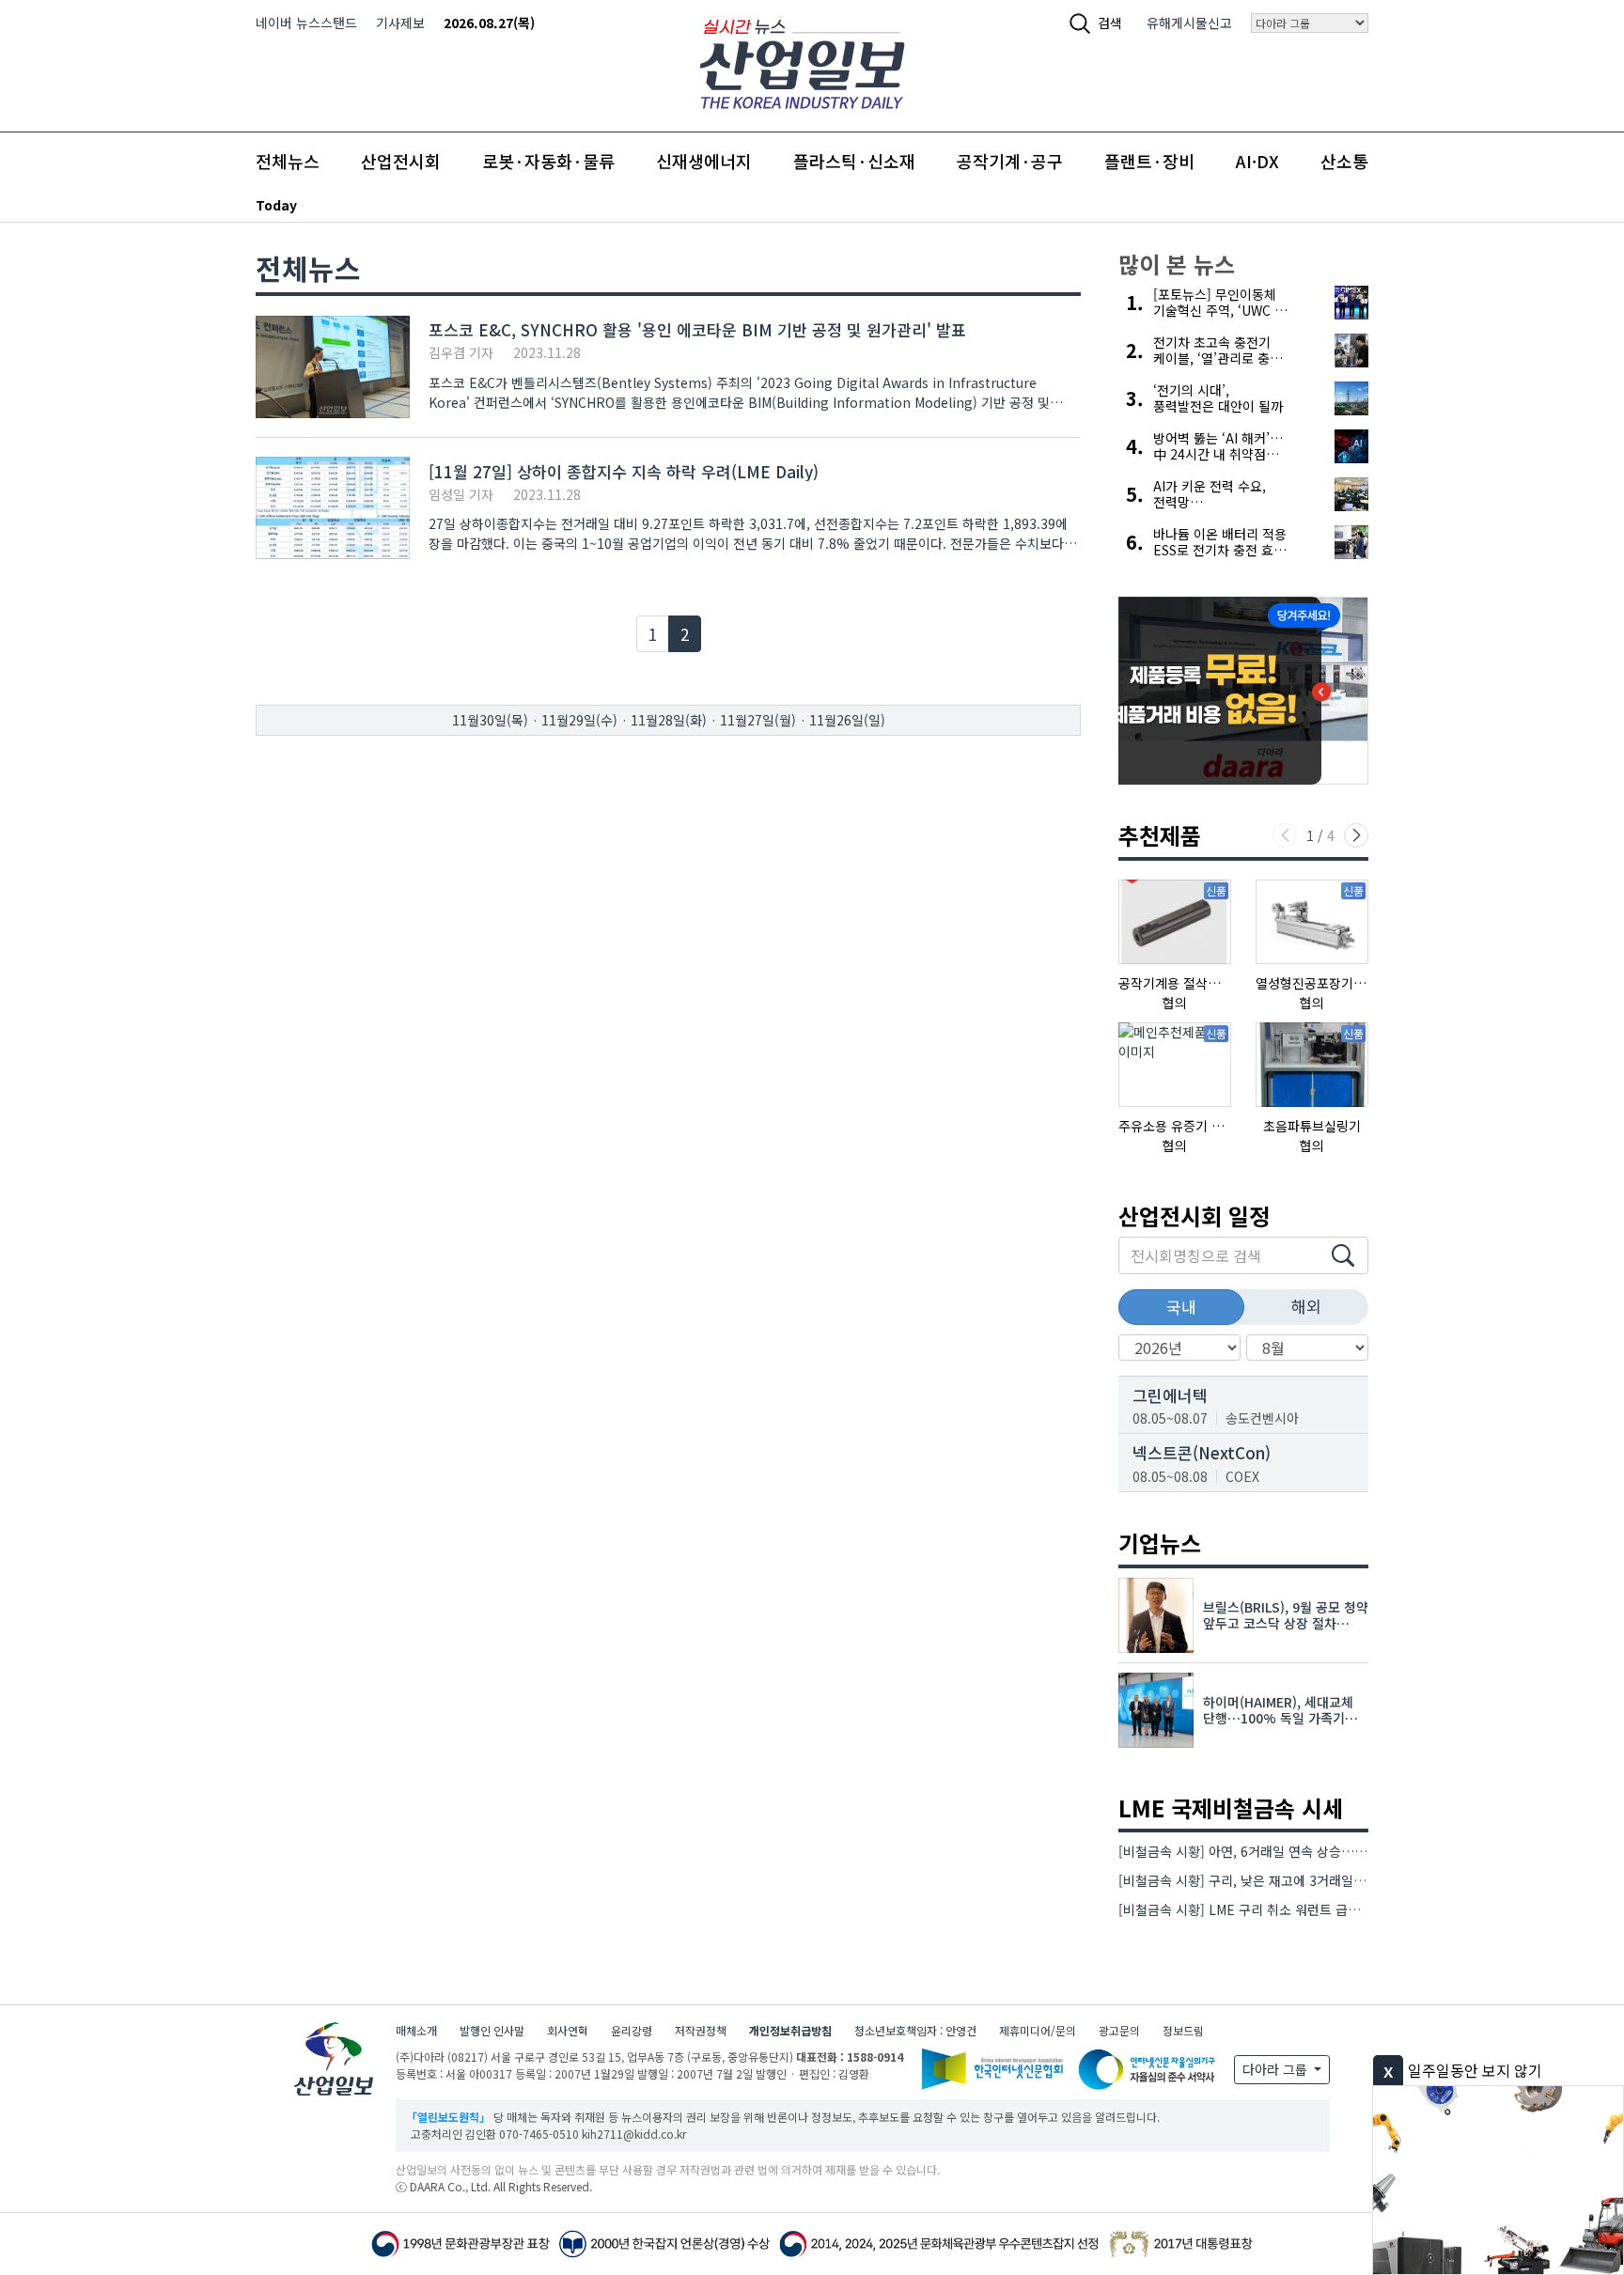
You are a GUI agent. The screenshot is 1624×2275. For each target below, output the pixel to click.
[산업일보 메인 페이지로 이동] (802, 62)
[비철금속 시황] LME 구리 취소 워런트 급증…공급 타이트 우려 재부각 (1312, 1909)
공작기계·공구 (1010, 161)
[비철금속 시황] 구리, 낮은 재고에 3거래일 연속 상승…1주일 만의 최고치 (1321, 1880)
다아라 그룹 (1277, 2069)
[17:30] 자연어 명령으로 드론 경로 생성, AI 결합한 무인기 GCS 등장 (501, 205)
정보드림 (1183, 2030)
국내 (1181, 1307)
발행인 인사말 (492, 2030)
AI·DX (1257, 161)
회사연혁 (568, 2030)
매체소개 (416, 2030)
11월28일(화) (669, 720)
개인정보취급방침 (790, 2030)
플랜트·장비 (1149, 161)
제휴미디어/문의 (1038, 2030)
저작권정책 (701, 2030)
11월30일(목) (490, 720)
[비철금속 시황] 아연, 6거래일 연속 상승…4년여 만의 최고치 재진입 (1307, 1851)
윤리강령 (632, 2030)
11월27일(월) (758, 720)
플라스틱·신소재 (854, 161)
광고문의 (1119, 2030)
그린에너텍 (1170, 1395)
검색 (1110, 23)
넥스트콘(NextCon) (1202, 1452)
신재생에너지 (704, 161)
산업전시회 (401, 161)
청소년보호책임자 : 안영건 (915, 2030)
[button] (1356, 835)
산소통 (1344, 161)
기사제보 (400, 23)
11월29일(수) (579, 720)
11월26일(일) (847, 720)
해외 (1306, 1306)
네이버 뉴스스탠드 (306, 23)
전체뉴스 (288, 161)
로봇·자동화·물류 (548, 161)
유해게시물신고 (1189, 23)
